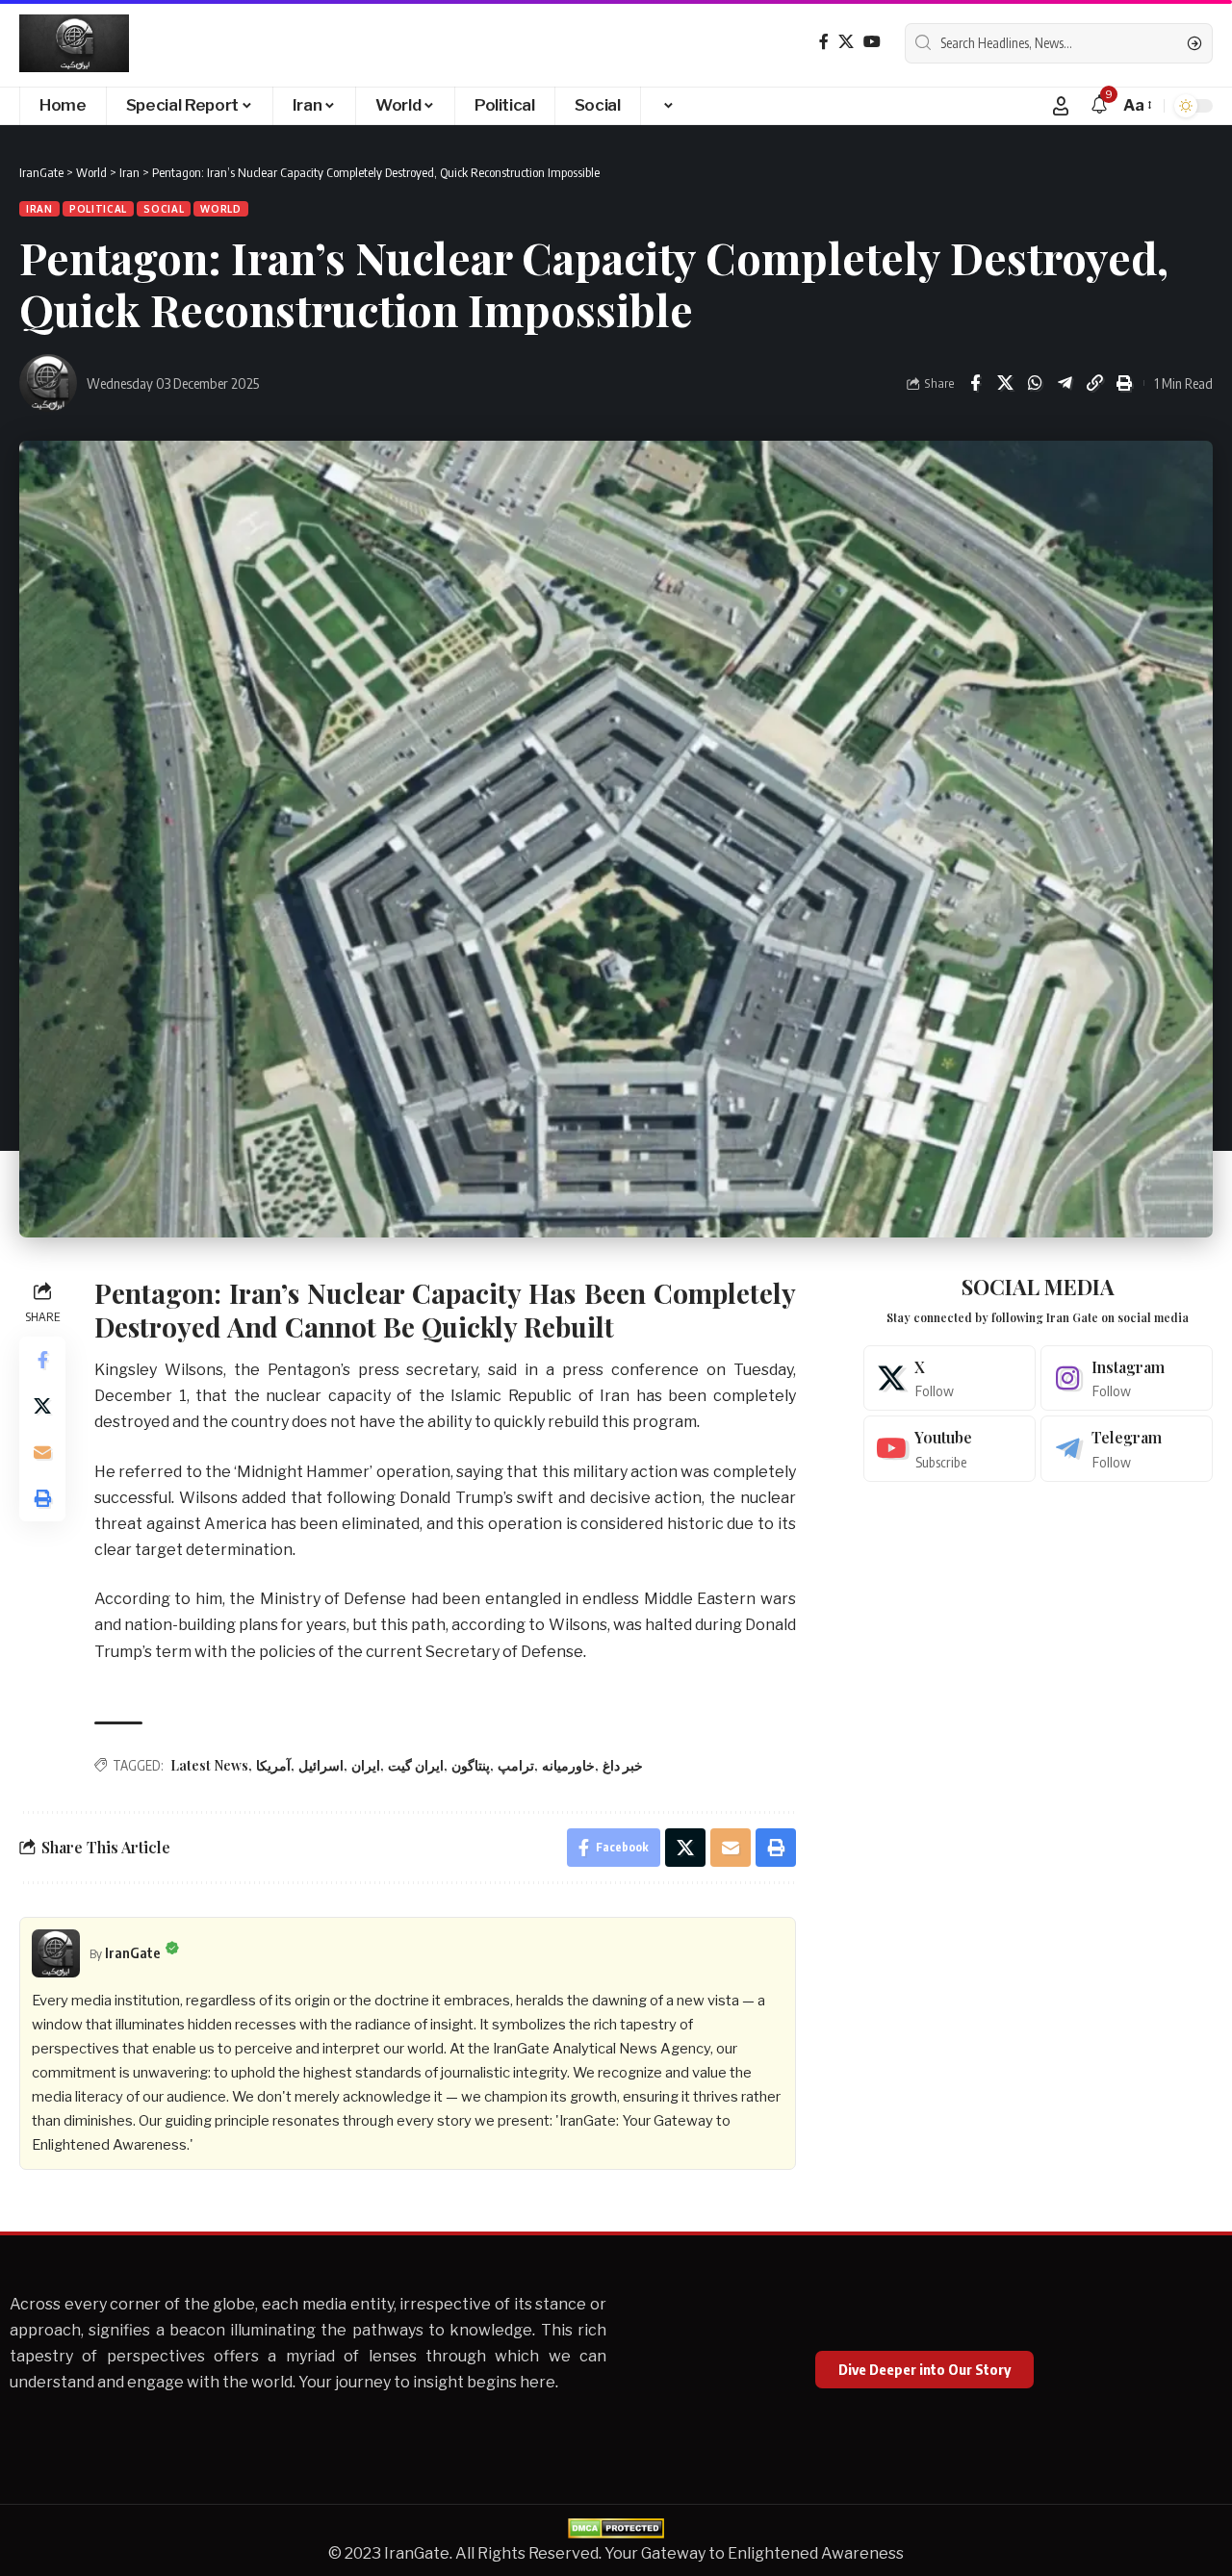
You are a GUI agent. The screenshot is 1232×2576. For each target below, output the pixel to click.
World (221, 209)
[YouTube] (872, 42)
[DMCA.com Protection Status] (616, 2527)
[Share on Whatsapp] (1035, 383)
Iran (39, 209)
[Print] (1124, 383)
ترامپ (516, 1765)
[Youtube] (950, 1449)
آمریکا (273, 1765)
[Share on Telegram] (1065, 383)
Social (164, 209)
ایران (366, 1765)
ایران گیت (416, 1765)
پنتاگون (471, 1765)
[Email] (42, 1451)
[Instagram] (1127, 1378)
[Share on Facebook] (975, 383)
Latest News (209, 1765)
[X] (846, 42)
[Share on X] (1005, 383)
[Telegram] (1127, 1449)
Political (98, 209)
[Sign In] (1061, 106)
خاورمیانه (568, 1765)
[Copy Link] (1094, 383)
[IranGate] (74, 43)
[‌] (667, 106)
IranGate (133, 1952)
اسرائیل (321, 1765)
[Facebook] (824, 42)
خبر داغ (623, 1765)
